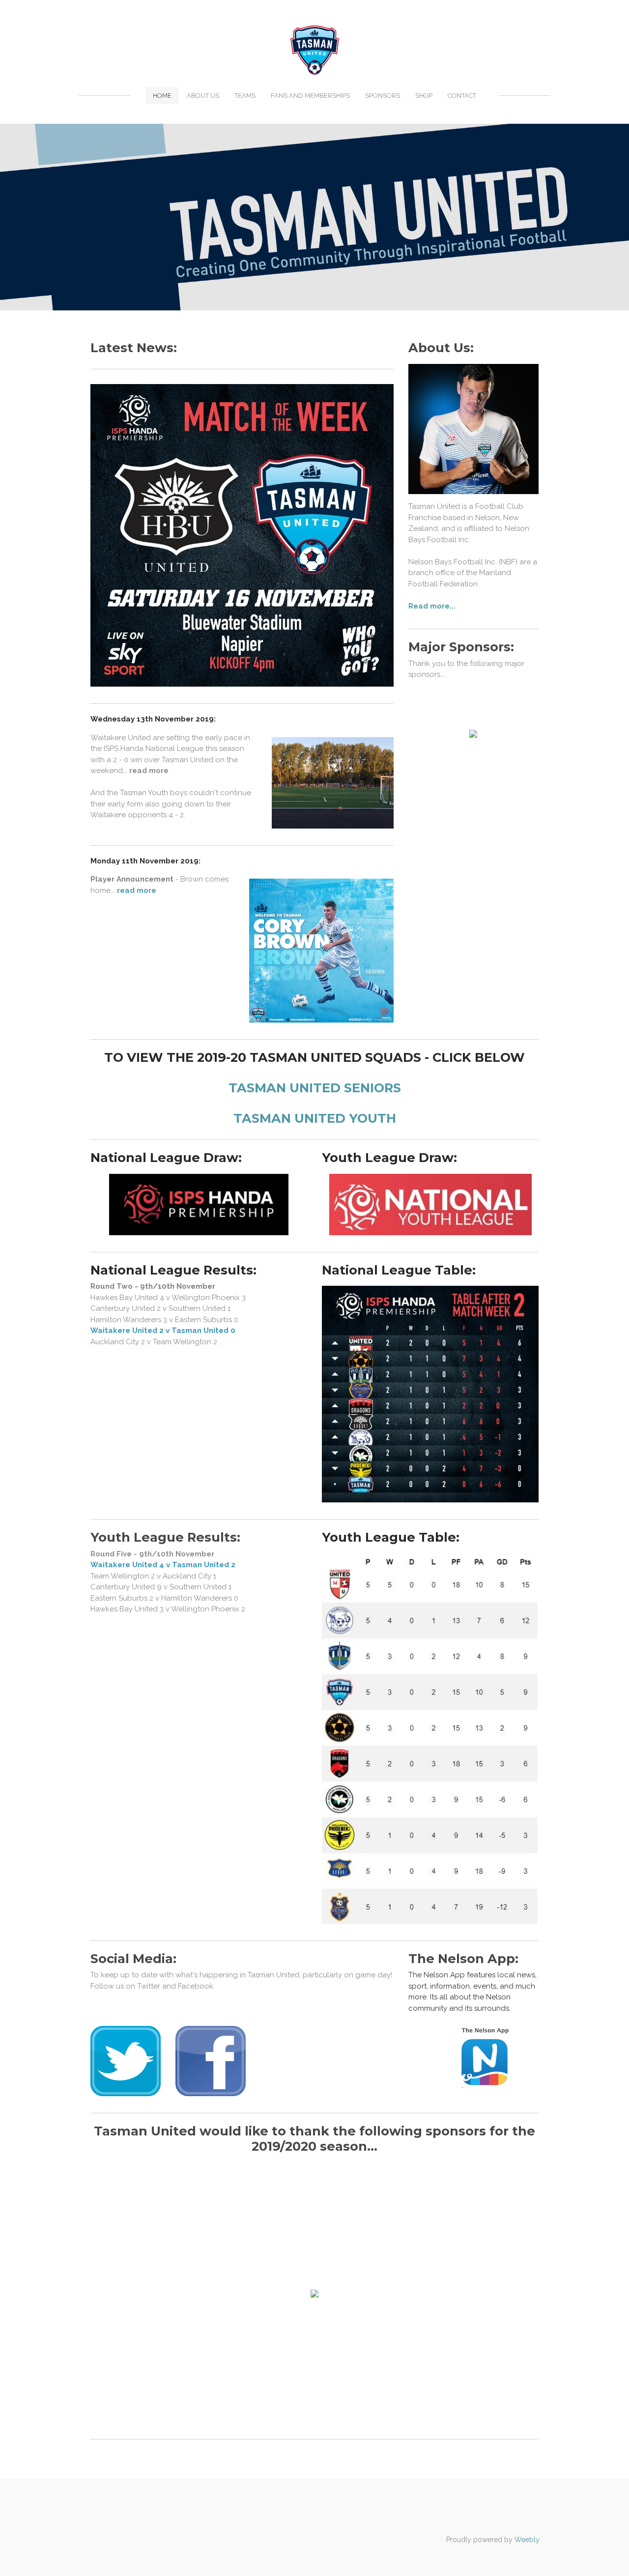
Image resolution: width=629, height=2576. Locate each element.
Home (162, 96)
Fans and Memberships (310, 96)
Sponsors (383, 96)
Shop (424, 96)
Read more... (432, 606)
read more (137, 890)
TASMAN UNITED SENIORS (315, 1088)
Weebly (527, 2540)
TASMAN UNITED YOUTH (315, 1118)
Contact (462, 96)
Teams (245, 96)
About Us (203, 96)
